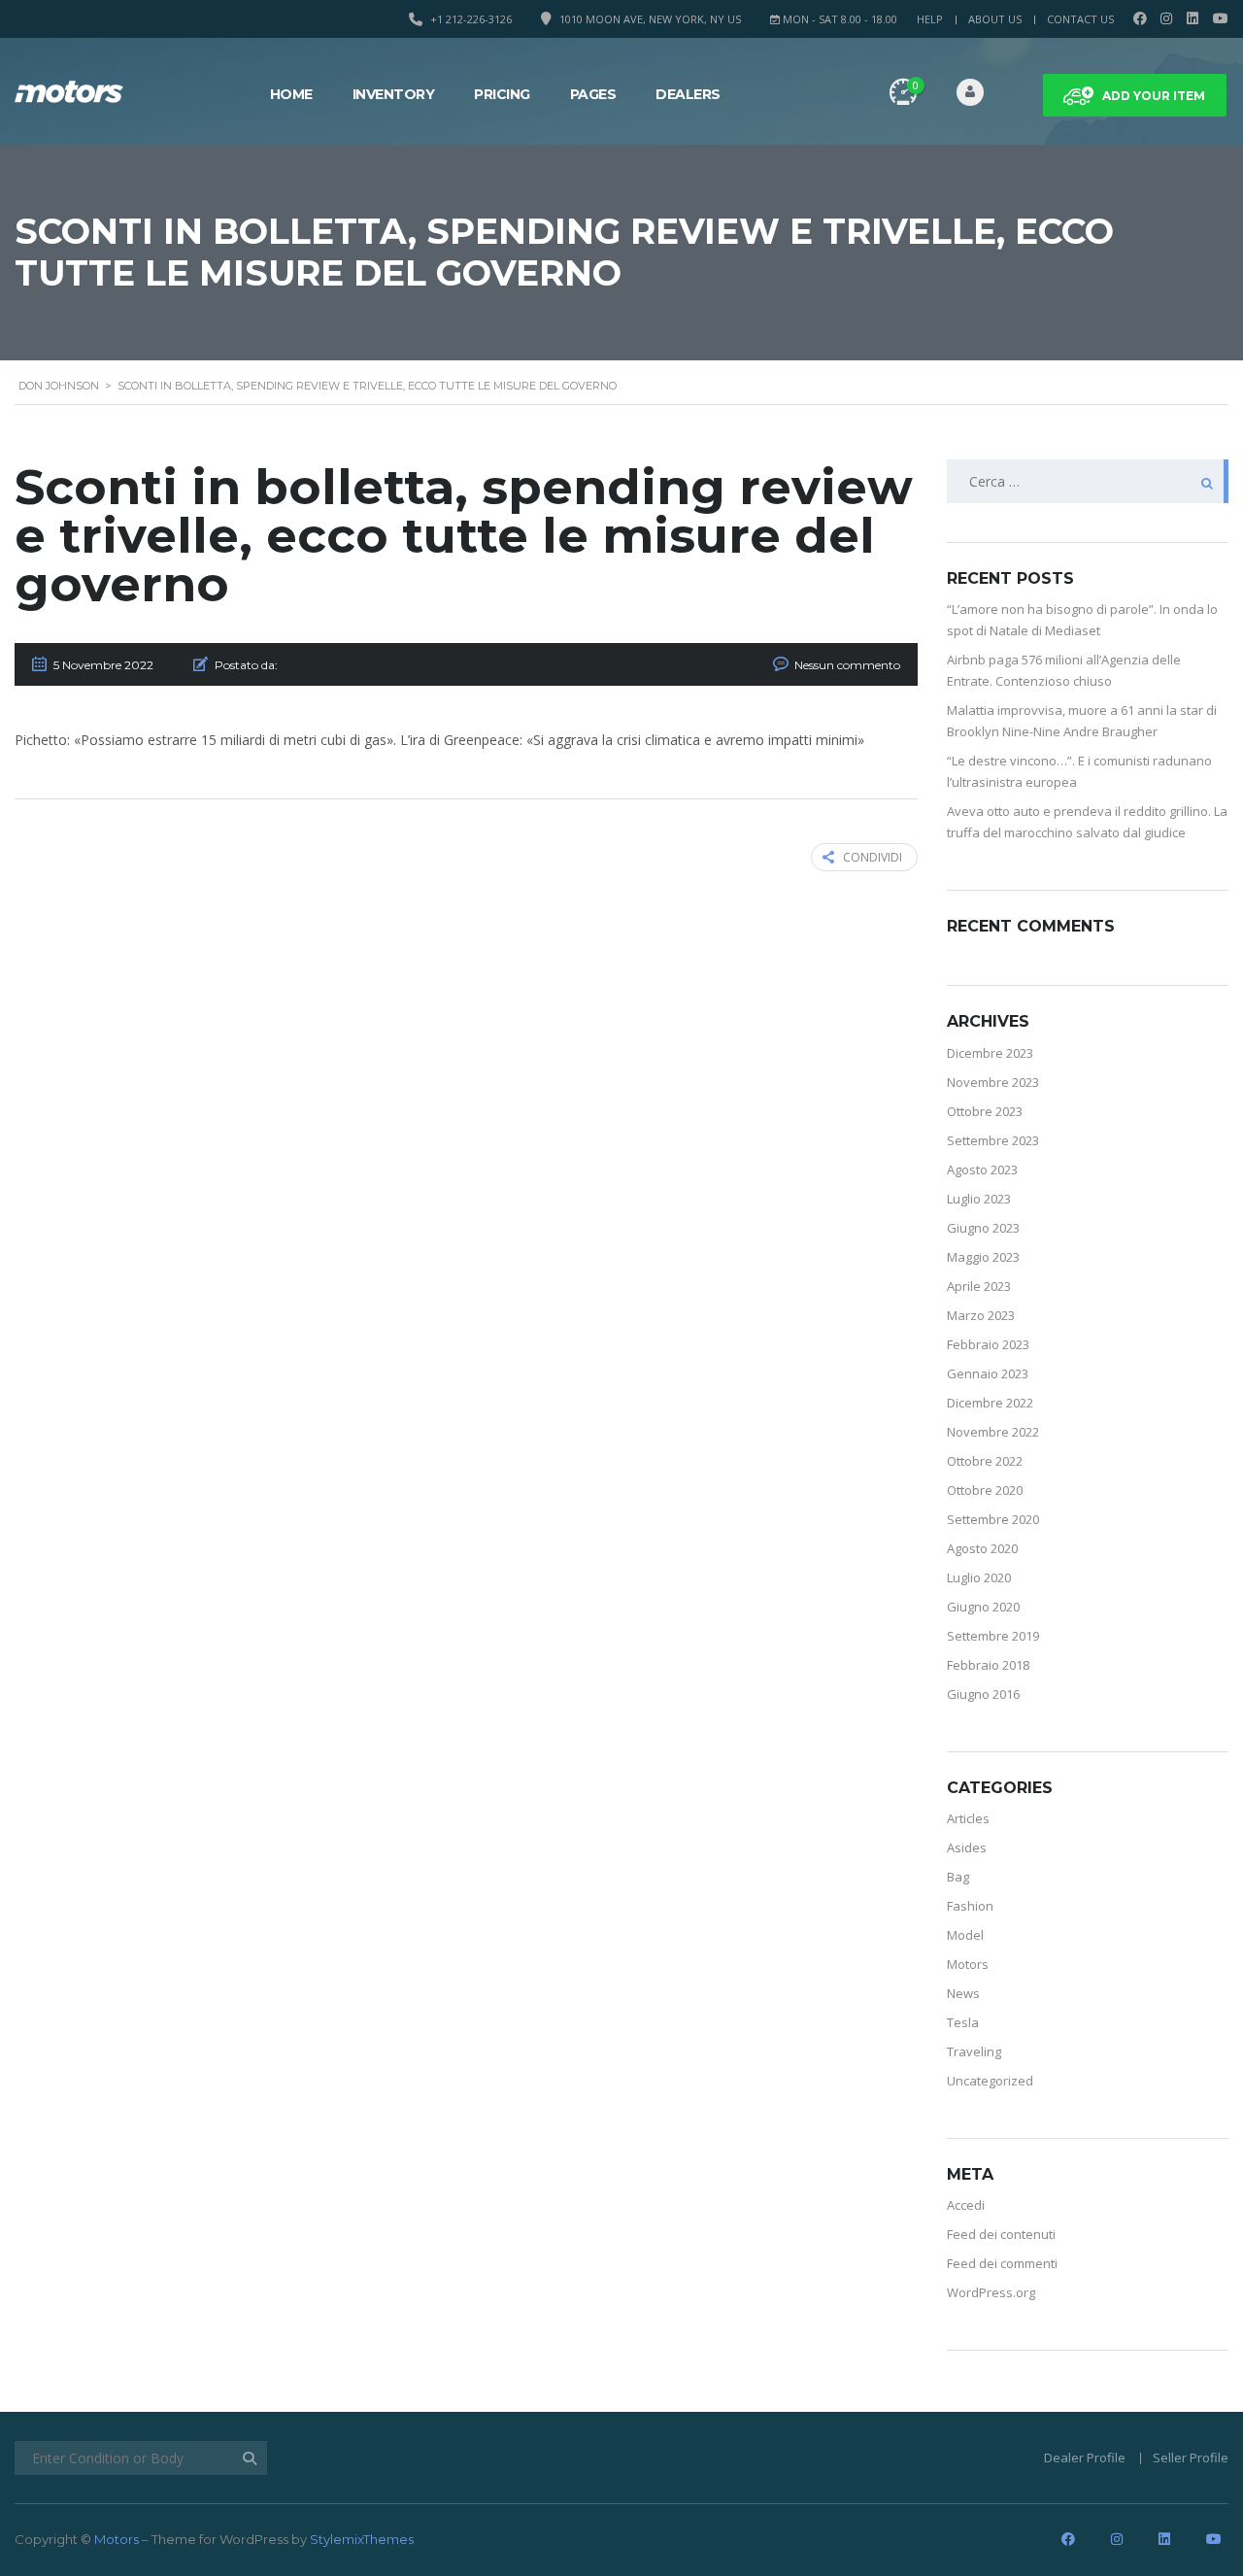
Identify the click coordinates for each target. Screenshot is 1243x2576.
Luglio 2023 (979, 1199)
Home (291, 94)
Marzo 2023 (981, 1315)
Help (930, 19)
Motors (968, 1964)
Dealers (688, 94)
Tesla (963, 2022)
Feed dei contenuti (1001, 2234)
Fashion (970, 1906)
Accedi (966, 2205)
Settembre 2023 (993, 1140)
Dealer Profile (1085, 2457)
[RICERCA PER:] (1088, 481)
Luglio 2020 (979, 1577)
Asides (967, 1847)
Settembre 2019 (993, 1636)
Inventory (394, 94)
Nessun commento (847, 665)
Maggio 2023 (983, 1257)
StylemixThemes (362, 2539)
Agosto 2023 (982, 1169)
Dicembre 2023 (990, 1053)
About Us (995, 19)
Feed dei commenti (1002, 2263)
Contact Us (1080, 19)
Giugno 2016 (983, 1694)
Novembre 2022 (993, 1432)
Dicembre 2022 (990, 1403)
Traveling (974, 2051)
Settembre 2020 (993, 1519)
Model (965, 1935)
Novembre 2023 (993, 1082)
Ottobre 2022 (985, 1461)
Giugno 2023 (983, 1228)
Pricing (502, 94)
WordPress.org (991, 2292)
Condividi (873, 857)
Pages (593, 94)
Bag (958, 1877)
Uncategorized (990, 2081)
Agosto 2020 (982, 1548)
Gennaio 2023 (988, 1373)
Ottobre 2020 (985, 1490)
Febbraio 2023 (988, 1344)
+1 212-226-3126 (471, 19)
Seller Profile (1191, 2457)
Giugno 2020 (983, 1607)
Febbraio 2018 (988, 1665)
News (963, 1993)
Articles (968, 1818)
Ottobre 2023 (985, 1111)
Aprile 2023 (979, 1286)
